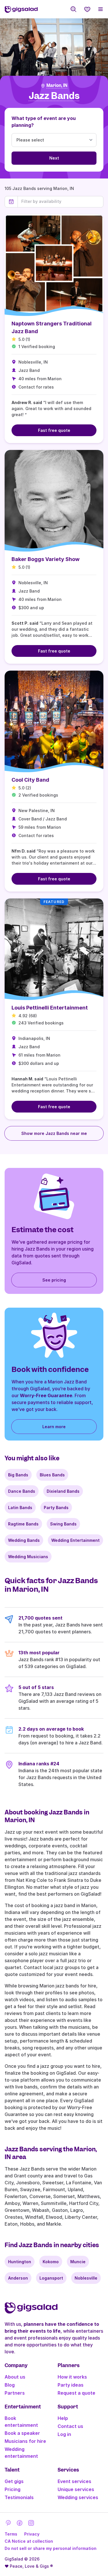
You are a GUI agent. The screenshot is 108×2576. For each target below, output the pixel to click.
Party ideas (71, 2385)
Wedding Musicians (28, 1557)
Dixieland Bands (63, 1491)
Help (63, 2418)
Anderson (18, 2278)
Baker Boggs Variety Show (46, 559)
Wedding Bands (24, 1540)
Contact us (70, 2426)
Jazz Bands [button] (54, 96)
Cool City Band (30, 780)
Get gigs (14, 2481)
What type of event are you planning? (44, 122)
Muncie (78, 2262)
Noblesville (86, 2278)
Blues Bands (52, 1475)
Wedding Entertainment (75, 1540)
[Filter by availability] (60, 201)
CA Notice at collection (29, 2541)
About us (15, 2377)
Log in (64, 2434)
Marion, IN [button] (57, 86)
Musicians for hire (25, 2441)
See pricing (54, 1280)
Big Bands (18, 1475)
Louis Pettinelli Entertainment (50, 1008)
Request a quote (76, 2393)
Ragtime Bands (23, 1524)
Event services (74, 2481)
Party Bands (56, 1508)
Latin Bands (20, 1508)
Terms (11, 2534)
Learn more (54, 1427)
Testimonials (19, 2497)
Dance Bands (22, 1491)
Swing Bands (63, 1524)
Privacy (32, 2534)
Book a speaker (22, 2433)
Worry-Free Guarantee (46, 1395)
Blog (10, 2385)
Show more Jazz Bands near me (54, 1133)
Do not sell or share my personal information (51, 2548)
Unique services (76, 2489)
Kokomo (51, 2262)
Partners (15, 2393)
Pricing (13, 2489)
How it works (72, 2377)
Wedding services (78, 2497)
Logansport (51, 2278)
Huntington (20, 2262)
